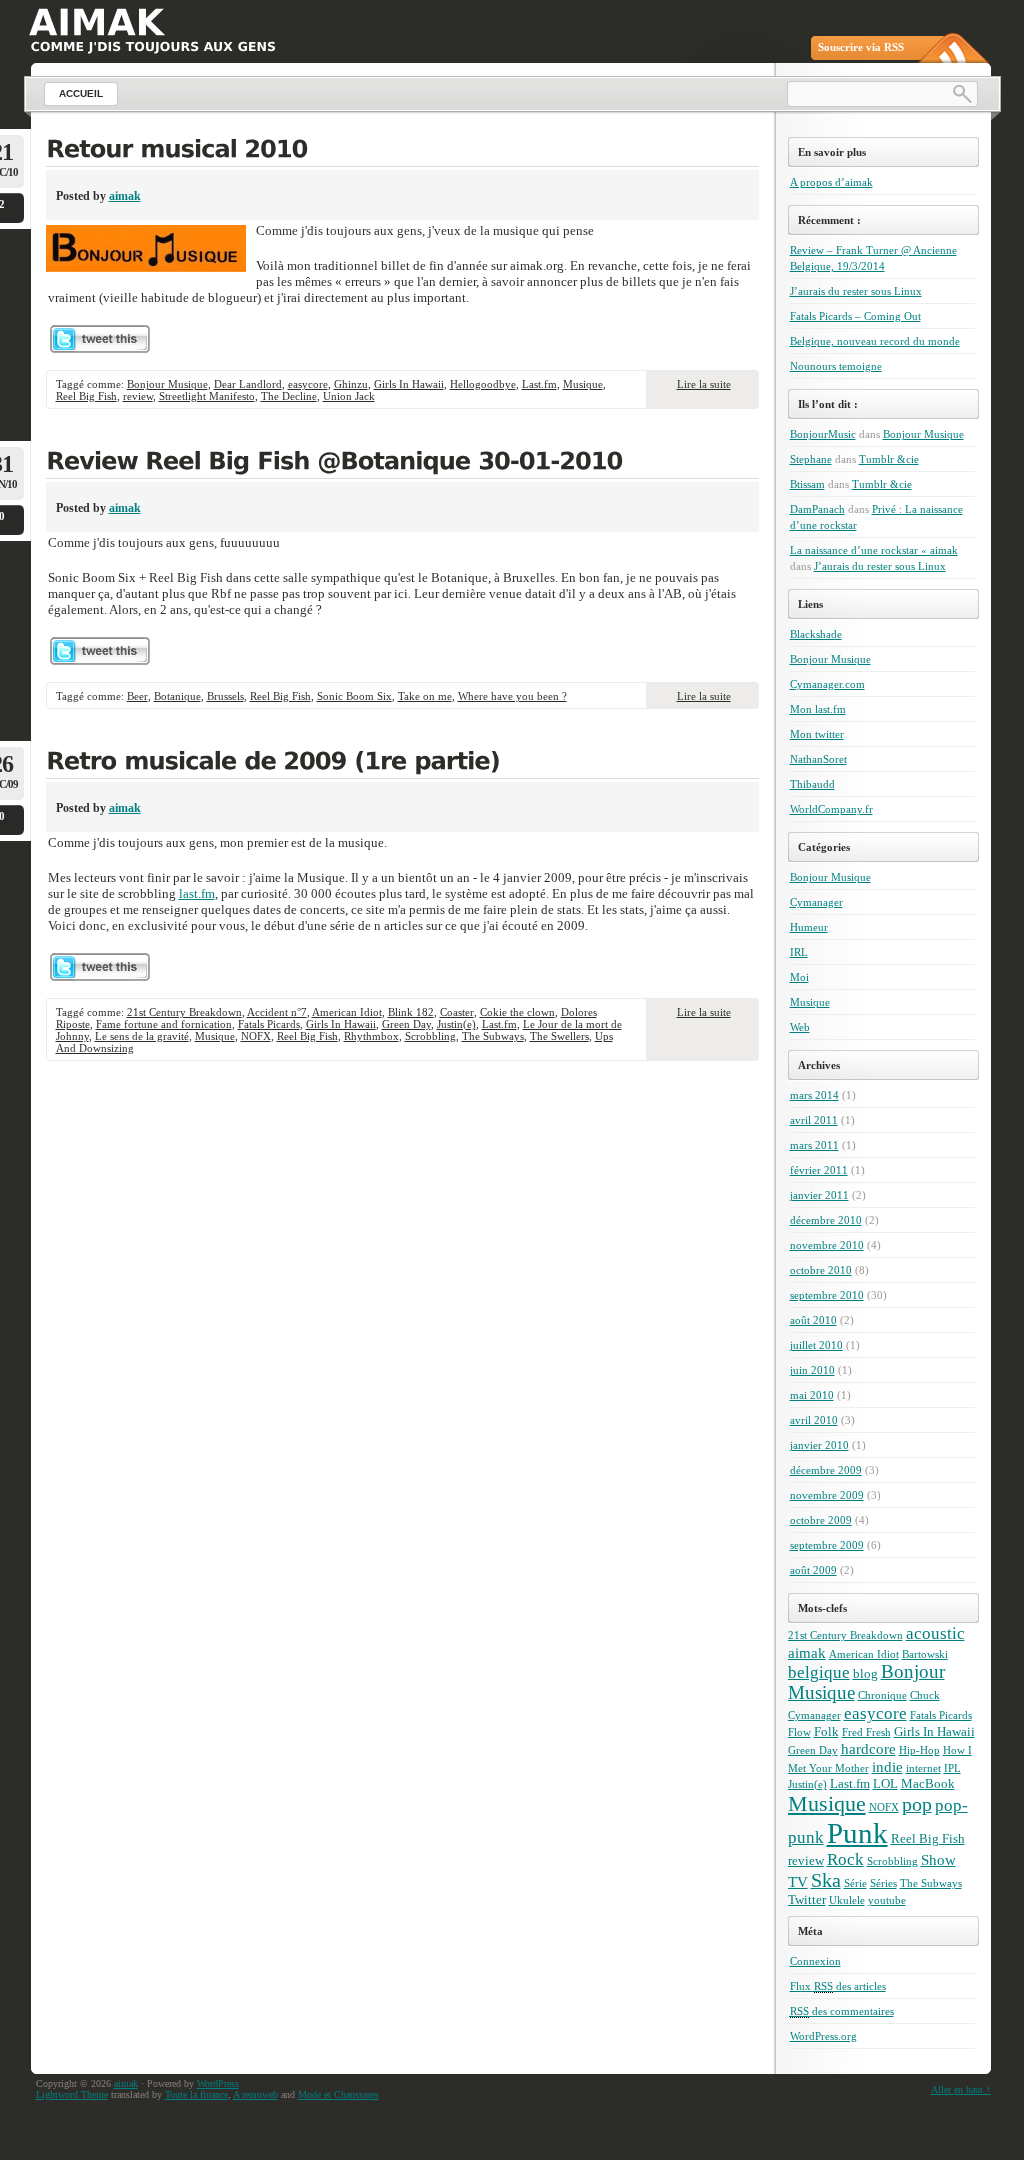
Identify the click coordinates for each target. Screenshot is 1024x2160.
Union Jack (349, 396)
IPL (952, 1768)
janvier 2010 (819, 1445)
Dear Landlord (248, 384)
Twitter (807, 1899)
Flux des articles (838, 1986)
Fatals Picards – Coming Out (855, 316)
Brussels (225, 696)
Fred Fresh (866, 1732)
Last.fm (539, 384)
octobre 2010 (821, 1270)
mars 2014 (814, 1095)
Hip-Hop (919, 1750)
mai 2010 (812, 1395)
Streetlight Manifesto (207, 396)
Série (855, 1883)
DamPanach (817, 509)
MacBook (928, 1783)
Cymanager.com (827, 684)
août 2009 (813, 1570)
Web (800, 1027)
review (138, 396)
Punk (857, 1833)
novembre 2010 (827, 1245)
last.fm (197, 893)
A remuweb (255, 2094)
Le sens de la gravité (142, 1036)
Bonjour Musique (167, 384)
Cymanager (816, 902)
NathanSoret (818, 759)
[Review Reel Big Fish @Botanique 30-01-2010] (402, 463)
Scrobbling (430, 1036)
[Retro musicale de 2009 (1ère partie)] (402, 763)
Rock (845, 1859)
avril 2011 (814, 1120)
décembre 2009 (826, 1470)
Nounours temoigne (836, 366)
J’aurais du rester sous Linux (856, 291)
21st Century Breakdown (184, 1012)
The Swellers (559, 1036)
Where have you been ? (512, 696)
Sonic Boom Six (354, 696)
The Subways (493, 1036)
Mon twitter (817, 734)
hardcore (868, 1748)
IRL (799, 952)
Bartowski (925, 1654)
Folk (826, 1731)
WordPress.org (823, 2036)
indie (887, 1766)
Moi (799, 977)
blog (865, 1673)
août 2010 (813, 1320)
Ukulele (847, 1900)
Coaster (457, 1012)
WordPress (218, 2083)
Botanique (177, 696)
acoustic (935, 1633)
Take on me (425, 696)
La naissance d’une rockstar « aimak (874, 550)
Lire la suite (704, 384)
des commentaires (842, 2011)
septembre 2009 (827, 1545)
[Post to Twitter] (99, 348)
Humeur (809, 927)
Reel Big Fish (86, 396)
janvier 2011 (819, 1195)
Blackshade (816, 634)
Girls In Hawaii (409, 384)
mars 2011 (814, 1145)
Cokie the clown (517, 1012)
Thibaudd (812, 784)
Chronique (882, 1695)
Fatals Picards (269, 1024)
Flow (799, 1732)
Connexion (815, 1961)
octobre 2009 (821, 1520)
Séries (883, 1883)
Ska (826, 1880)
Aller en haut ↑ (961, 2089)
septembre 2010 (827, 1295)
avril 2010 (814, 1420)
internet (923, 1768)
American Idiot (347, 1012)
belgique (819, 1672)
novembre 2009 (827, 1495)
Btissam (807, 484)
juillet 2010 (816, 1345)
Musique (583, 384)
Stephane (811, 459)
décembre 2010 (826, 1220)
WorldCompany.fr (831, 809)
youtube (887, 1900)
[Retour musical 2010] (402, 151)
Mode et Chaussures (338, 2094)
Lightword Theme (72, 2094)
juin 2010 (812, 1370)
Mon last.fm (818, 709)
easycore (308, 384)
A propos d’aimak (831, 182)
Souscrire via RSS (861, 47)
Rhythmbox (371, 1036)
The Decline (289, 396)
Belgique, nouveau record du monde (875, 341)
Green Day (406, 1024)
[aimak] (96, 22)
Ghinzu (351, 384)
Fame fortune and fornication (164, 1024)
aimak (125, 196)
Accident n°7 (277, 1012)
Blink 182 (411, 1012)
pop (917, 1804)
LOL (885, 1783)
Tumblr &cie (889, 459)
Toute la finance (196, 2094)
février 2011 (819, 1170)
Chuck (925, 1695)
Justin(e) (456, 1024)
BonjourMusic (823, 434)
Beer (137, 696)
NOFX (256, 1036)
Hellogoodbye (483, 384)
